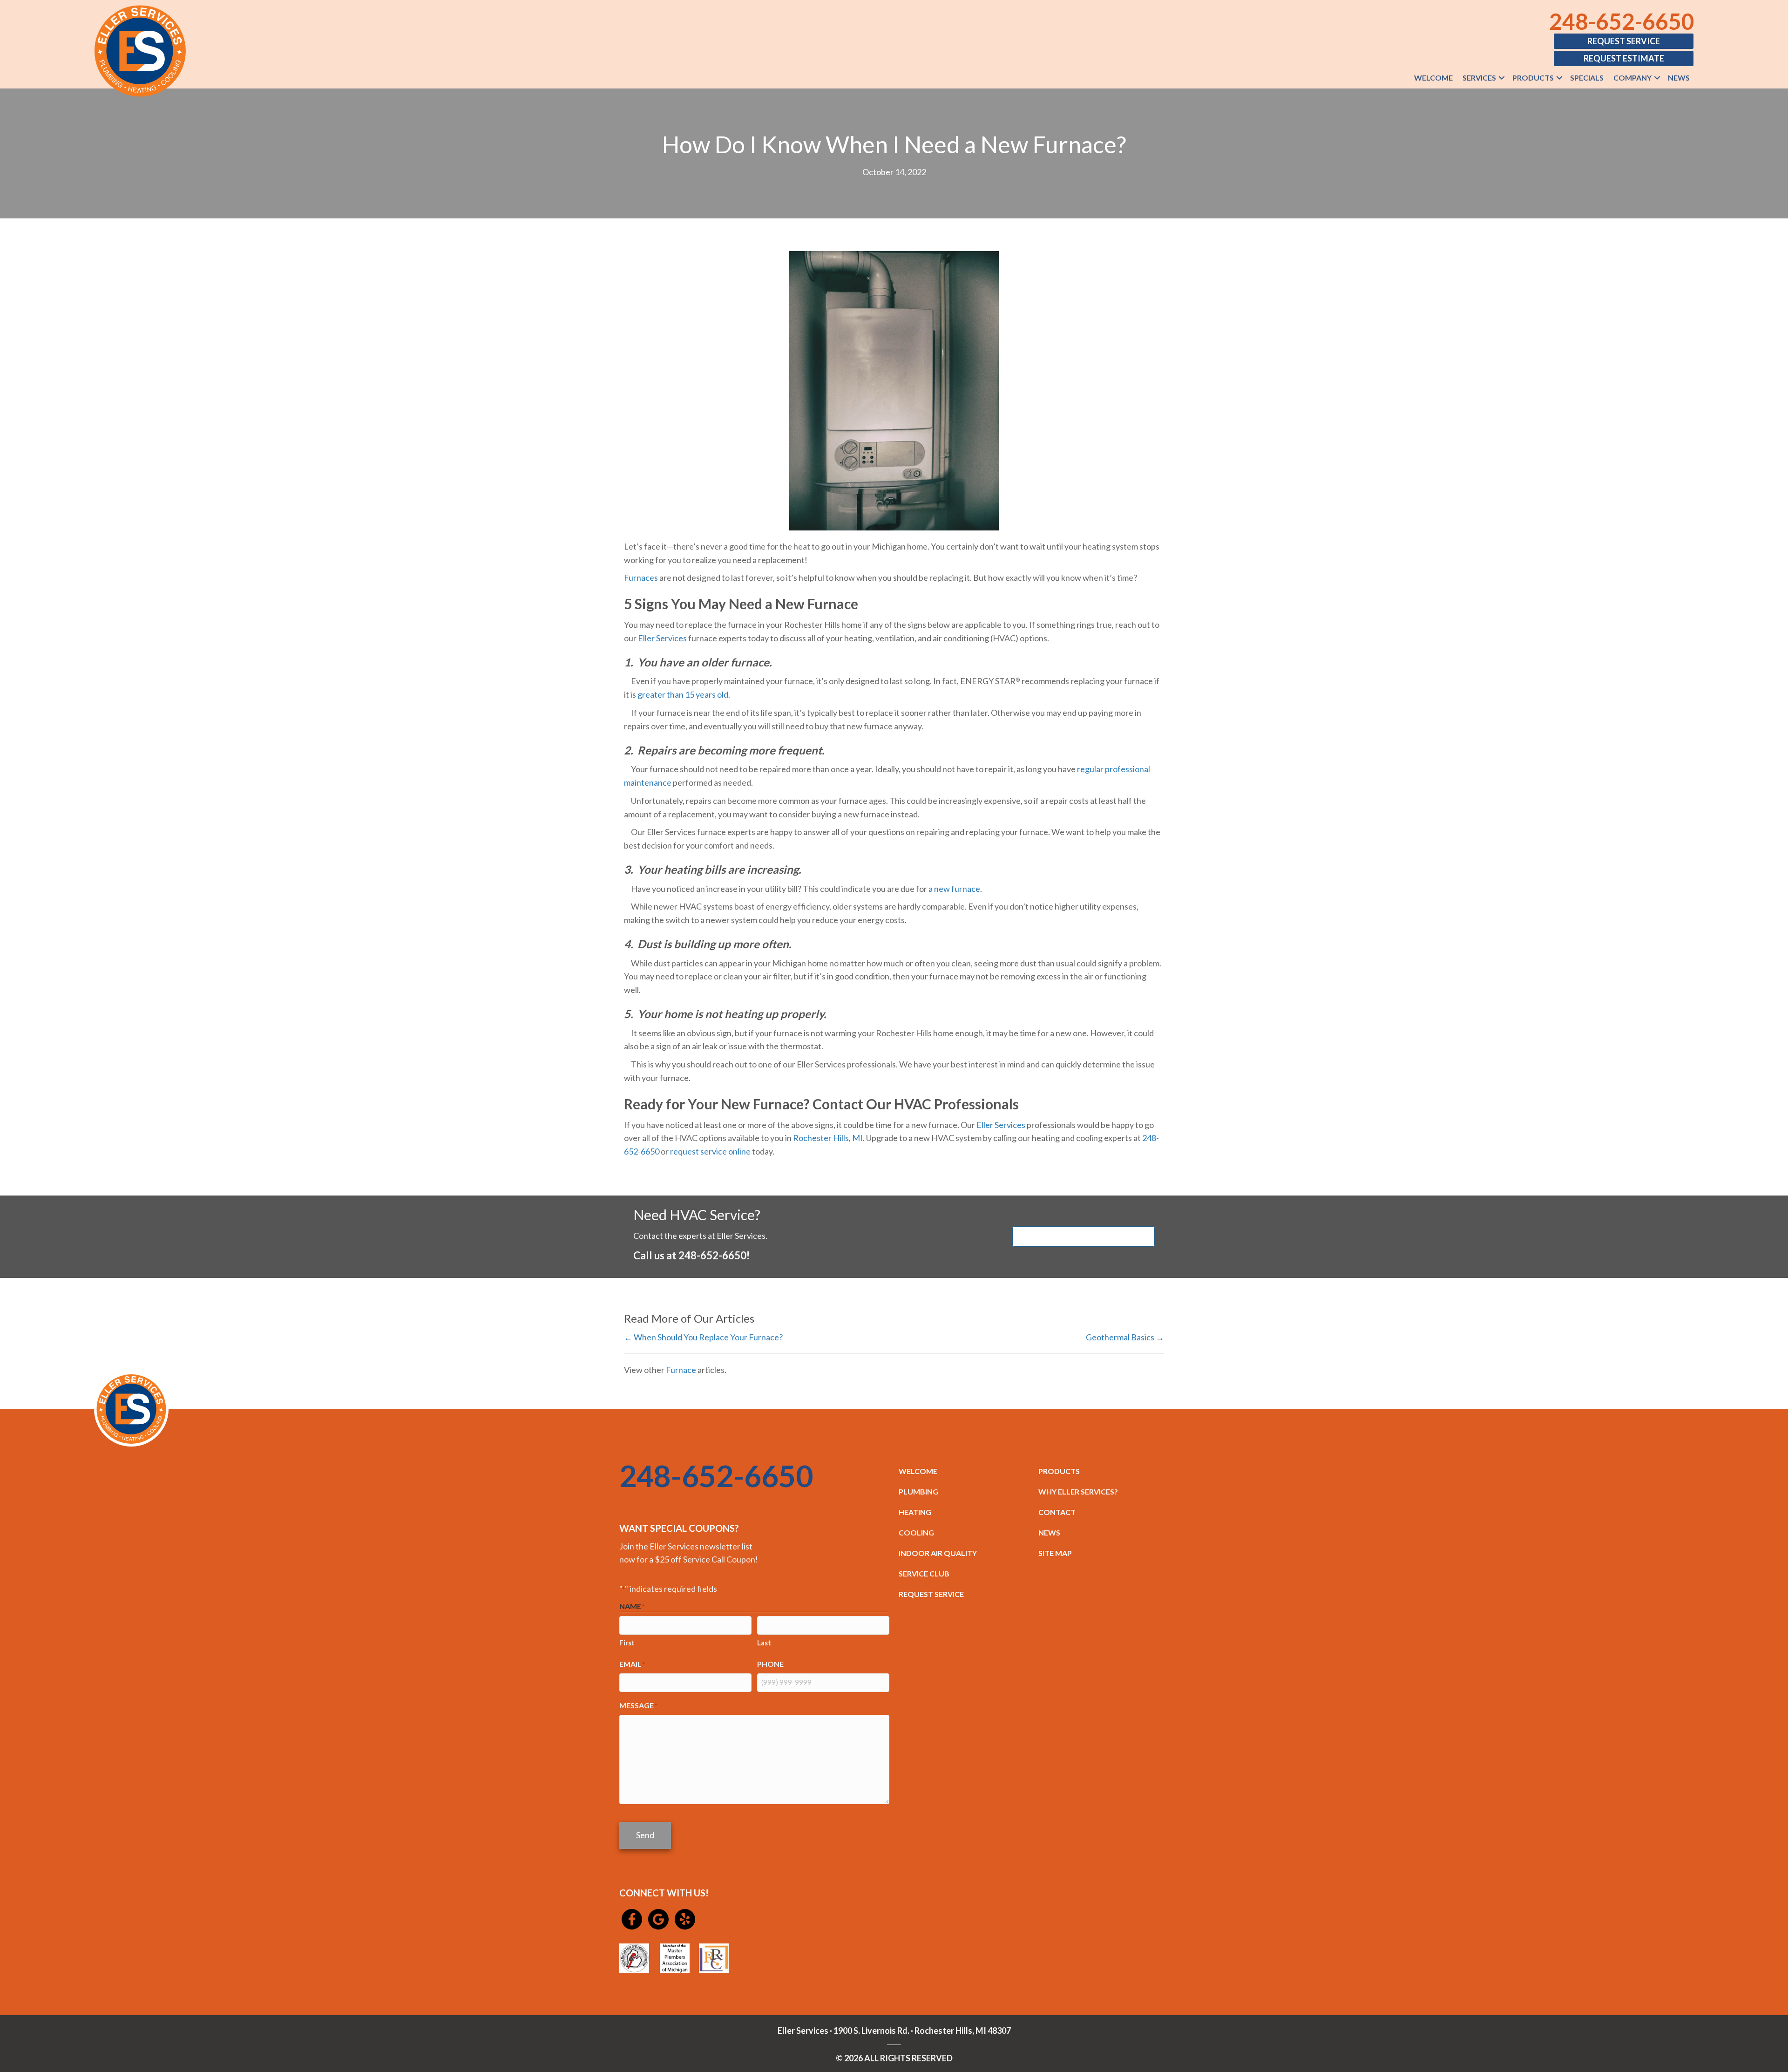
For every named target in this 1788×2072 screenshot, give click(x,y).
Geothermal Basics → (1125, 1337)
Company (1632, 78)
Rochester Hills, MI (828, 1138)
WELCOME (918, 1471)
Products (1533, 78)
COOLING (916, 1532)
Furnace (681, 1370)
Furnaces (641, 577)
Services (1479, 78)
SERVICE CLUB (924, 1573)
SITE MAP (1055, 1553)
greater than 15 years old (683, 694)
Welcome (1433, 78)
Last (764, 1643)
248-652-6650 (1622, 21)
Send (645, 1835)
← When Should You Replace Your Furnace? (703, 1337)
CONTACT (1057, 1512)
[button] (1502, 78)
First (627, 1643)
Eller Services (662, 638)
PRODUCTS (1059, 1471)
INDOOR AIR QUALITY (938, 1553)
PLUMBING (918, 1491)
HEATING (915, 1512)
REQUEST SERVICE (931, 1594)
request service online (710, 1151)
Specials (1587, 78)
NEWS (1049, 1532)
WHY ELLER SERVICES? (1078, 1491)
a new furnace (954, 889)
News (1679, 78)
